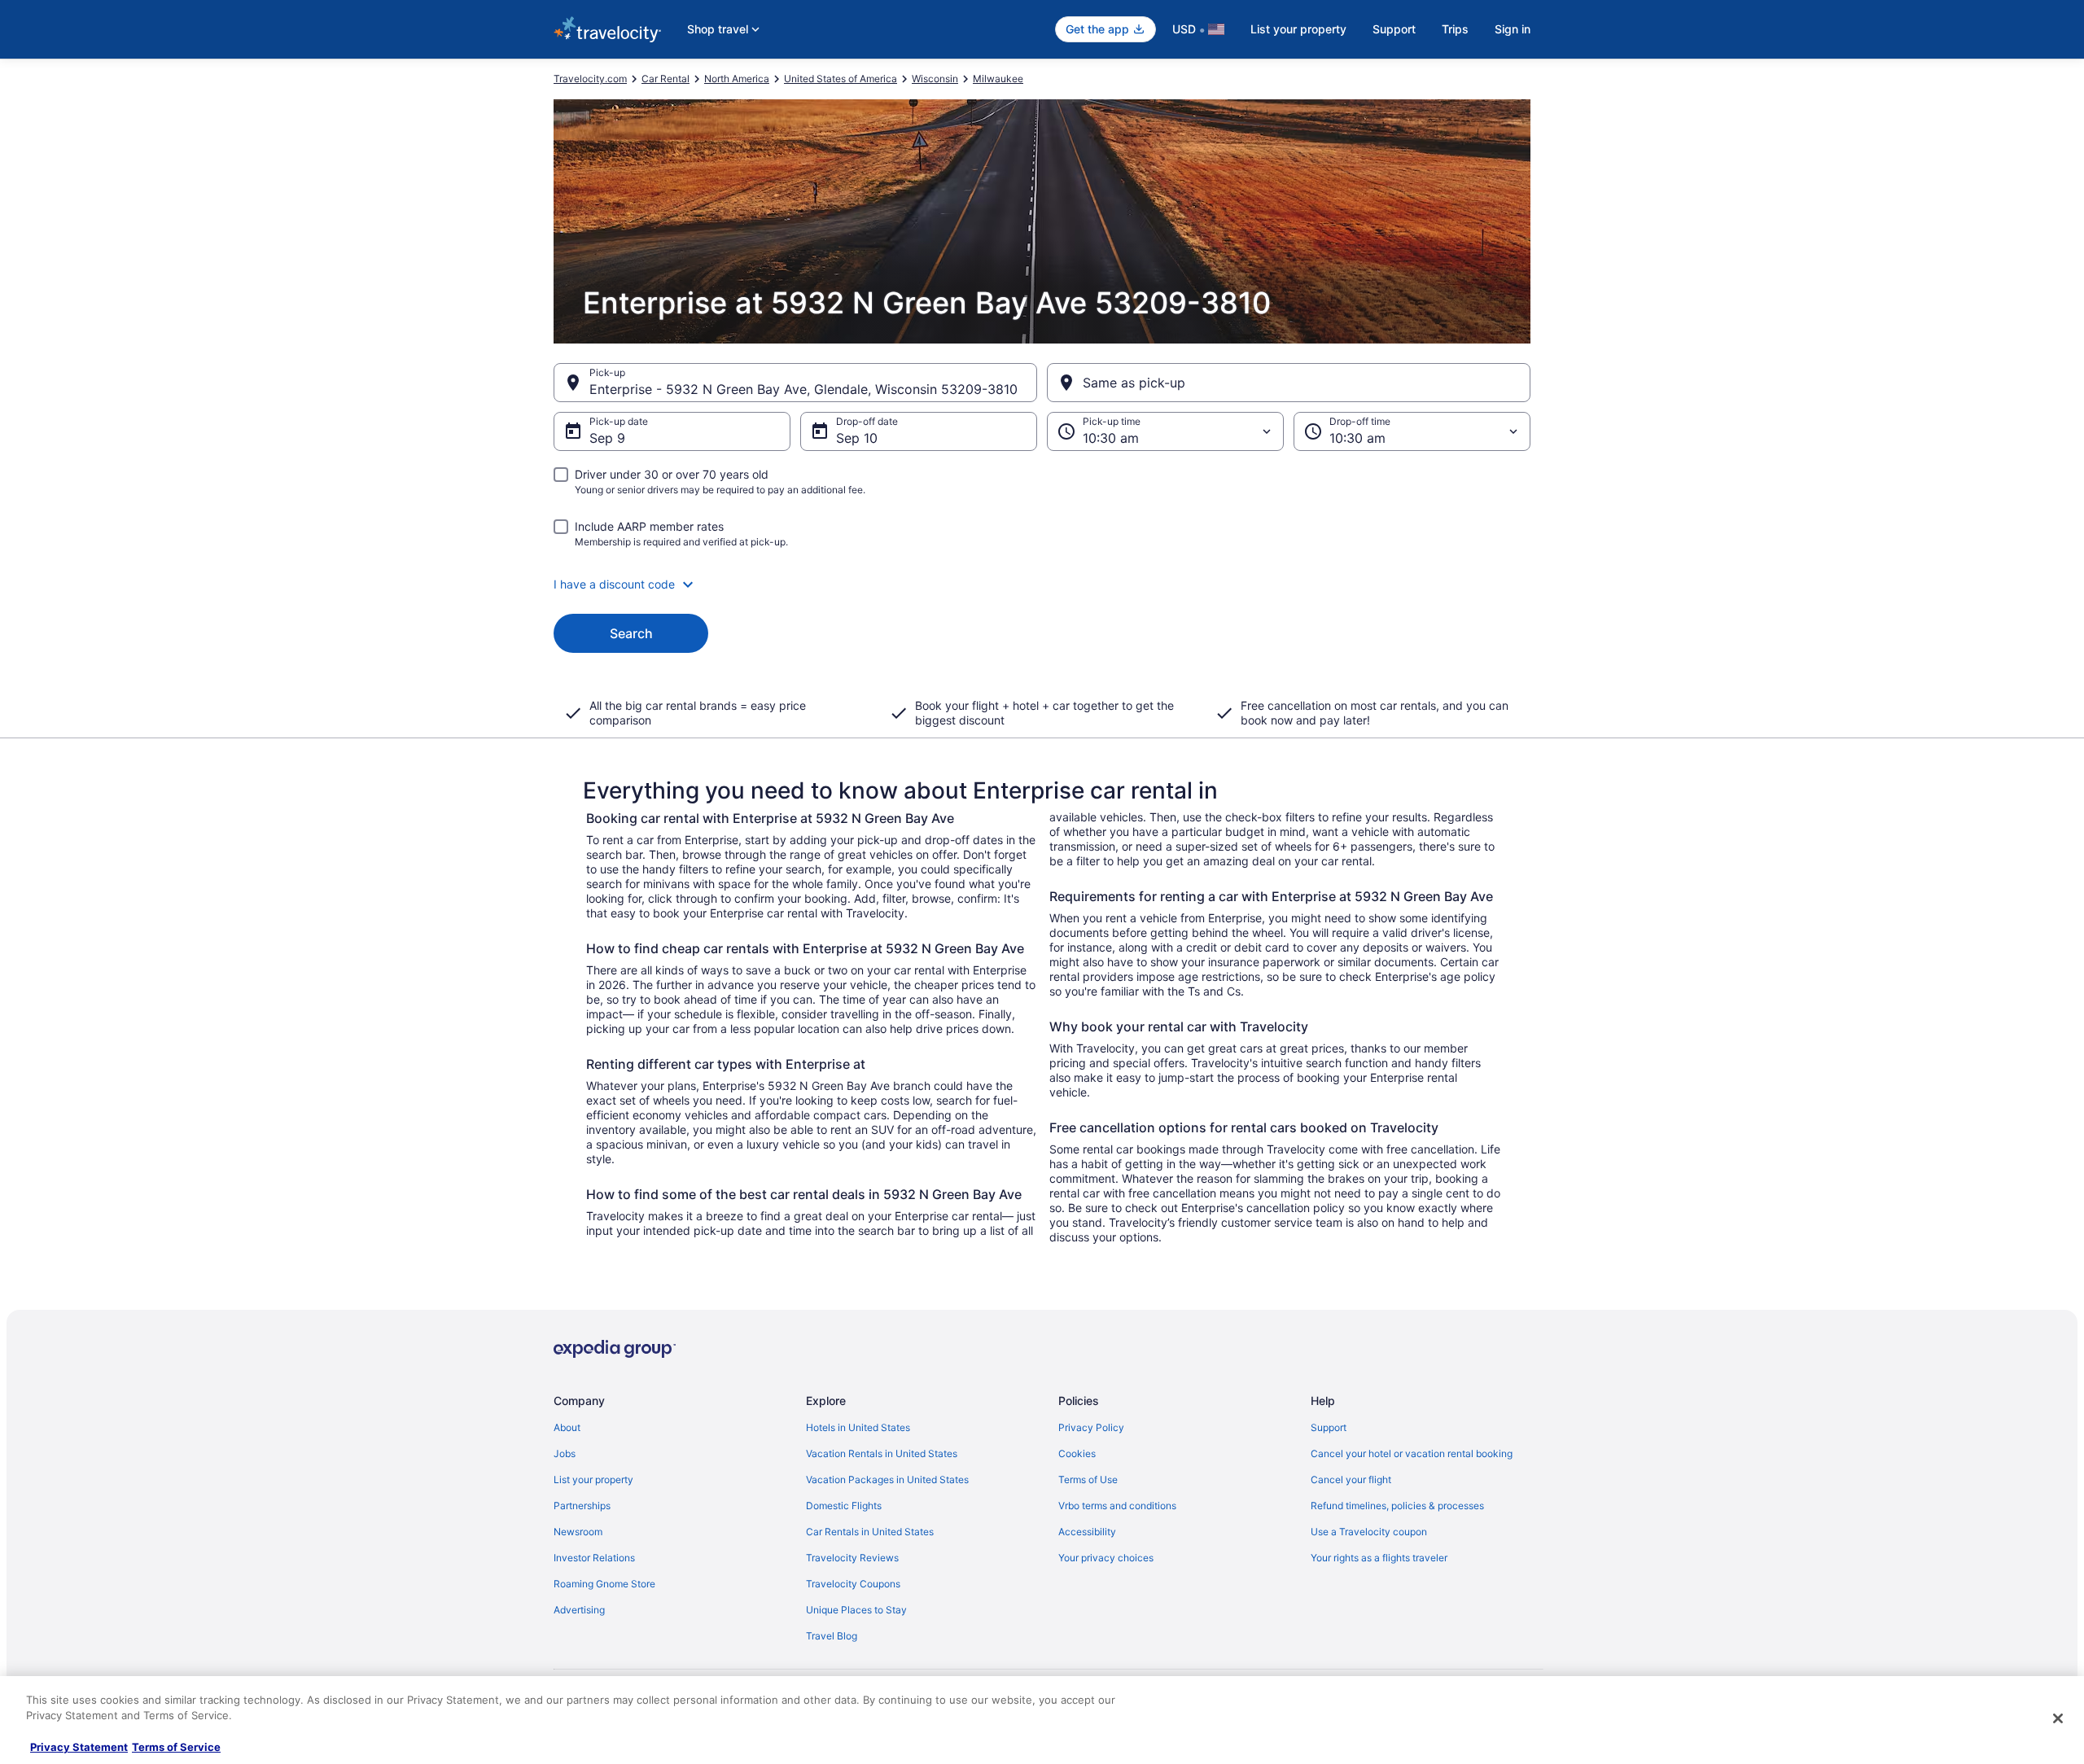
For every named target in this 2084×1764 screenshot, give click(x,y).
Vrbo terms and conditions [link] (1117, 1506)
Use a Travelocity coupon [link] (1369, 1532)
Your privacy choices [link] (1106, 1558)
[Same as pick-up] (1289, 383)
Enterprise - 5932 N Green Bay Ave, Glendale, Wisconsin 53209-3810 (803, 389)
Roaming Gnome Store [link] (604, 1584)
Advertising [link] (579, 1610)
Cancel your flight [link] (1351, 1479)
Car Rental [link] (665, 79)
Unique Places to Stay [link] (856, 1610)
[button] (1042, 584)
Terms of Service (176, 1747)
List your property (1298, 29)
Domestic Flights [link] (844, 1506)
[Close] (2058, 1718)
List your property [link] (593, 1479)
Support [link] (1329, 1427)
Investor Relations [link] (594, 1558)
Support (1394, 29)
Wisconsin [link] (935, 79)
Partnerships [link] (582, 1506)
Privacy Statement (79, 1747)
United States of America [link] (841, 79)
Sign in (1513, 29)
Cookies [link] (1077, 1453)
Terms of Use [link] (1088, 1479)
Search (631, 633)
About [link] (567, 1427)
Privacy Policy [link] (1091, 1427)
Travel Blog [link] (832, 1636)
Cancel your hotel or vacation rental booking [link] (1412, 1453)
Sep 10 (857, 438)
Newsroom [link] (578, 1532)
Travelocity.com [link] (590, 79)
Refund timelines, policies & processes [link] (1397, 1506)
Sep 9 (607, 438)
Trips (1455, 29)
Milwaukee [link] (998, 79)
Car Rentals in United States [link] (870, 1532)
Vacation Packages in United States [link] (887, 1479)
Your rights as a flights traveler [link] (1379, 1558)
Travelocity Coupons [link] (853, 1584)
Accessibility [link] (1087, 1532)
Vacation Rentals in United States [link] (882, 1453)
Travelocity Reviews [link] (852, 1558)
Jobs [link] (565, 1453)
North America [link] (737, 79)
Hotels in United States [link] (858, 1427)
